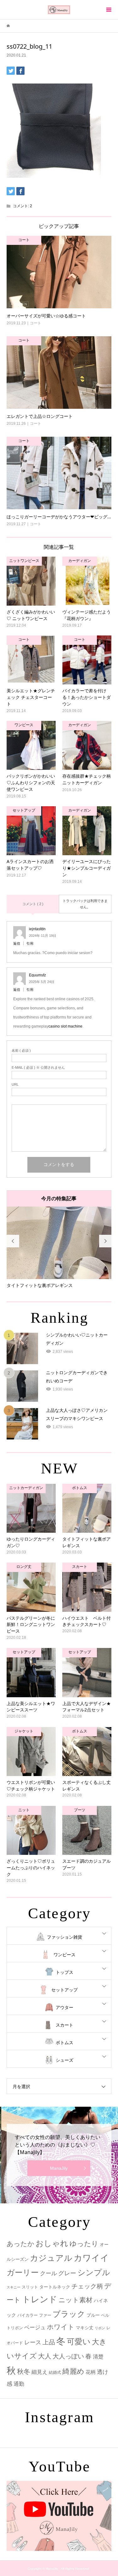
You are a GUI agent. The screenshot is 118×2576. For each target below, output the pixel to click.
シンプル (94, 2279)
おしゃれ (52, 2250)
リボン (100, 2335)
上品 (49, 2349)
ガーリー (23, 2279)
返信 (17, 943)
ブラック (69, 2321)
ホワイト (61, 2333)
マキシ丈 (85, 2334)
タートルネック (55, 2293)
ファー (45, 2322)
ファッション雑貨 (65, 1944)
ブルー (93, 2322)
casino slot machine (65, 1026)
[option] (59, 1251)
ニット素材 (76, 2307)
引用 (30, 943)
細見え (39, 2379)
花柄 (91, 2379)
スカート (65, 2032)
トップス (65, 1979)
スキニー (14, 2294)
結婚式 (55, 2379)
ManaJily (59, 2175)
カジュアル (51, 2265)
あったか (20, 2250)
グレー (67, 2280)
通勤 (19, 2391)
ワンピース (65, 1961)
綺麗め (73, 2378)
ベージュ (35, 2334)
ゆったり (84, 2250)
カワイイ (91, 2264)
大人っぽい (68, 2363)
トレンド (40, 2306)
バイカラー (28, 2322)
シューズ (65, 2067)
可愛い (79, 2348)
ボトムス (65, 2049)
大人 (45, 2363)
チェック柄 (87, 2293)
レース (33, 2349)
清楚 (98, 2363)
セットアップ (65, 1996)
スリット (30, 2294)
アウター (65, 2014)
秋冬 (24, 2378)
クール (48, 2280)
